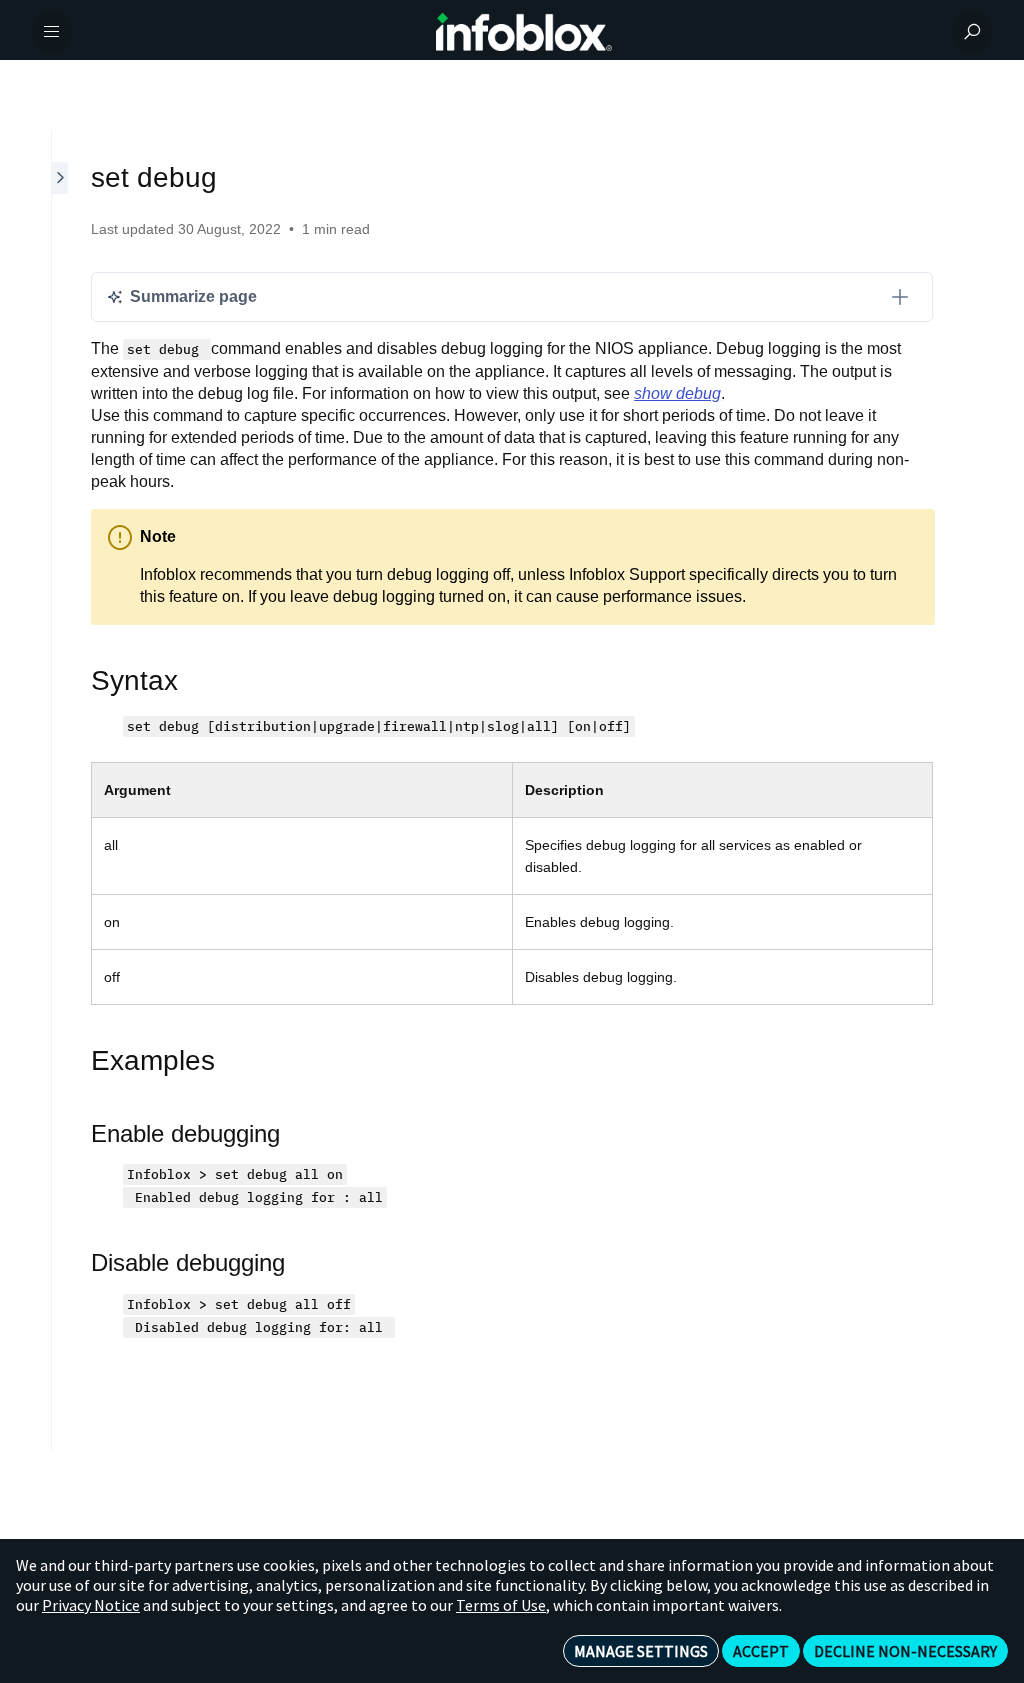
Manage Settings (641, 1651)
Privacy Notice (91, 1605)
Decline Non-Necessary (905, 1651)
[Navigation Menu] (52, 32)
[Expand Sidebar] (61, 790)
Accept (761, 1651)
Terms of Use (501, 1605)
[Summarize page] (900, 297)
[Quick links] (524, 32)
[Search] (972, 32)
